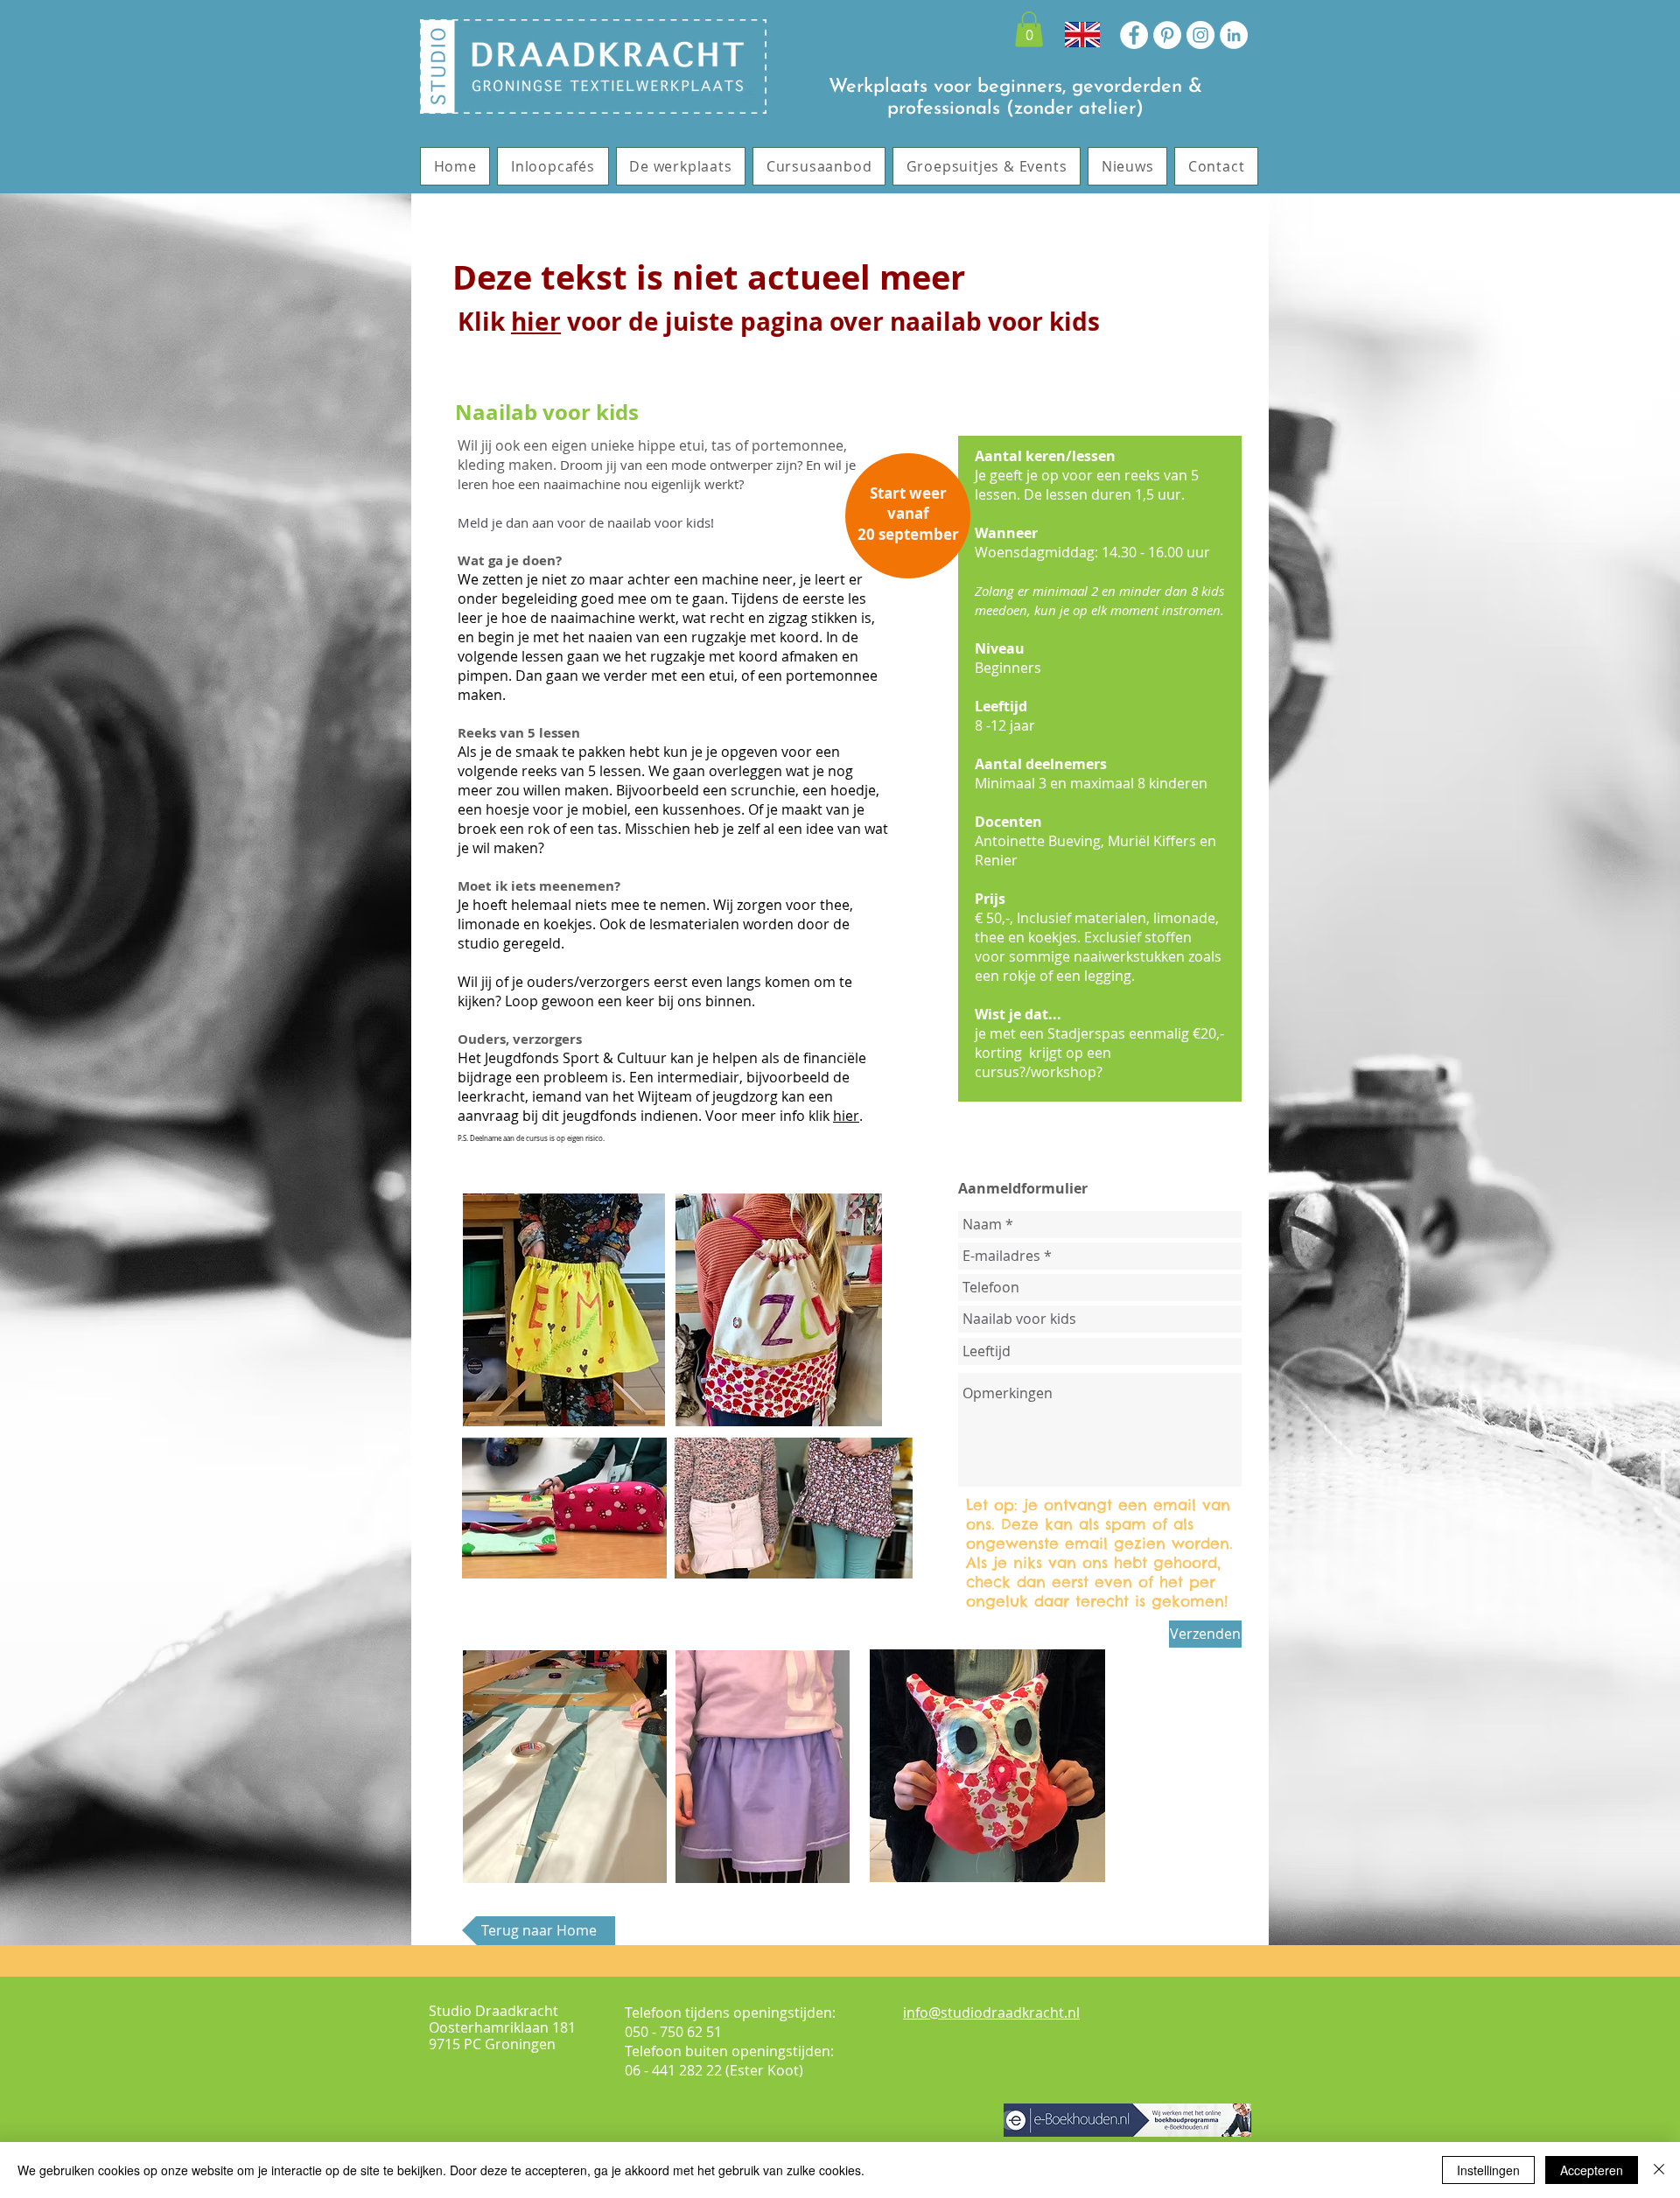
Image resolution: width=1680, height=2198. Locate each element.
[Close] (1659, 2170)
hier (536, 322)
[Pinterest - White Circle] (1167, 35)
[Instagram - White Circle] (1200, 35)
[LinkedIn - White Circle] (1234, 35)
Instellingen (1488, 2170)
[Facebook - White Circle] (1134, 35)
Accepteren (1592, 2170)
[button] (1029, 29)
